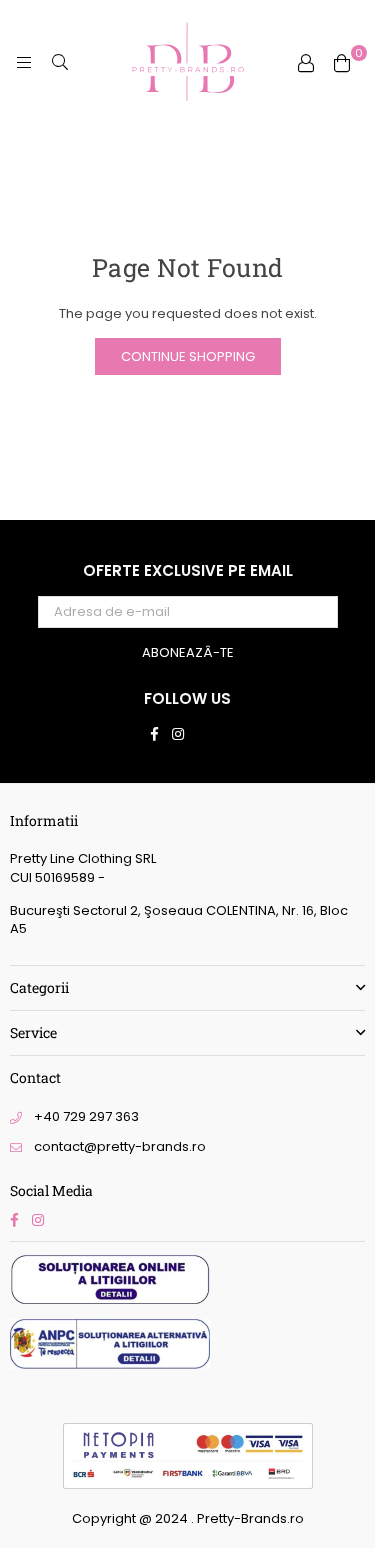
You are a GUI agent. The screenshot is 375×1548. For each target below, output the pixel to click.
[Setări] (306, 63)
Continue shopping (188, 356)
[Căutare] (60, 63)
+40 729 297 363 (86, 1116)
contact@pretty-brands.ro (120, 1146)
